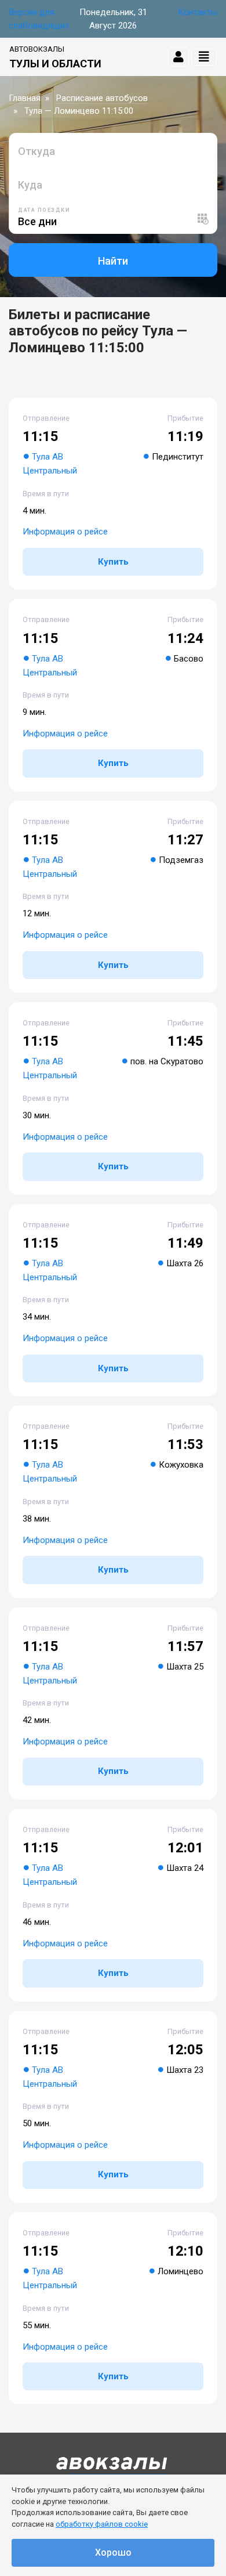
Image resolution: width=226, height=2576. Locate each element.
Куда (30, 185)
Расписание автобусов (102, 98)
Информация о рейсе (65, 532)
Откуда (37, 151)
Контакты (198, 12)
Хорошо (113, 2552)
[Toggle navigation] (204, 57)
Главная (25, 98)
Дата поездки (44, 210)
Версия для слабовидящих (39, 19)
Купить (113, 562)
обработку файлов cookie (102, 2524)
